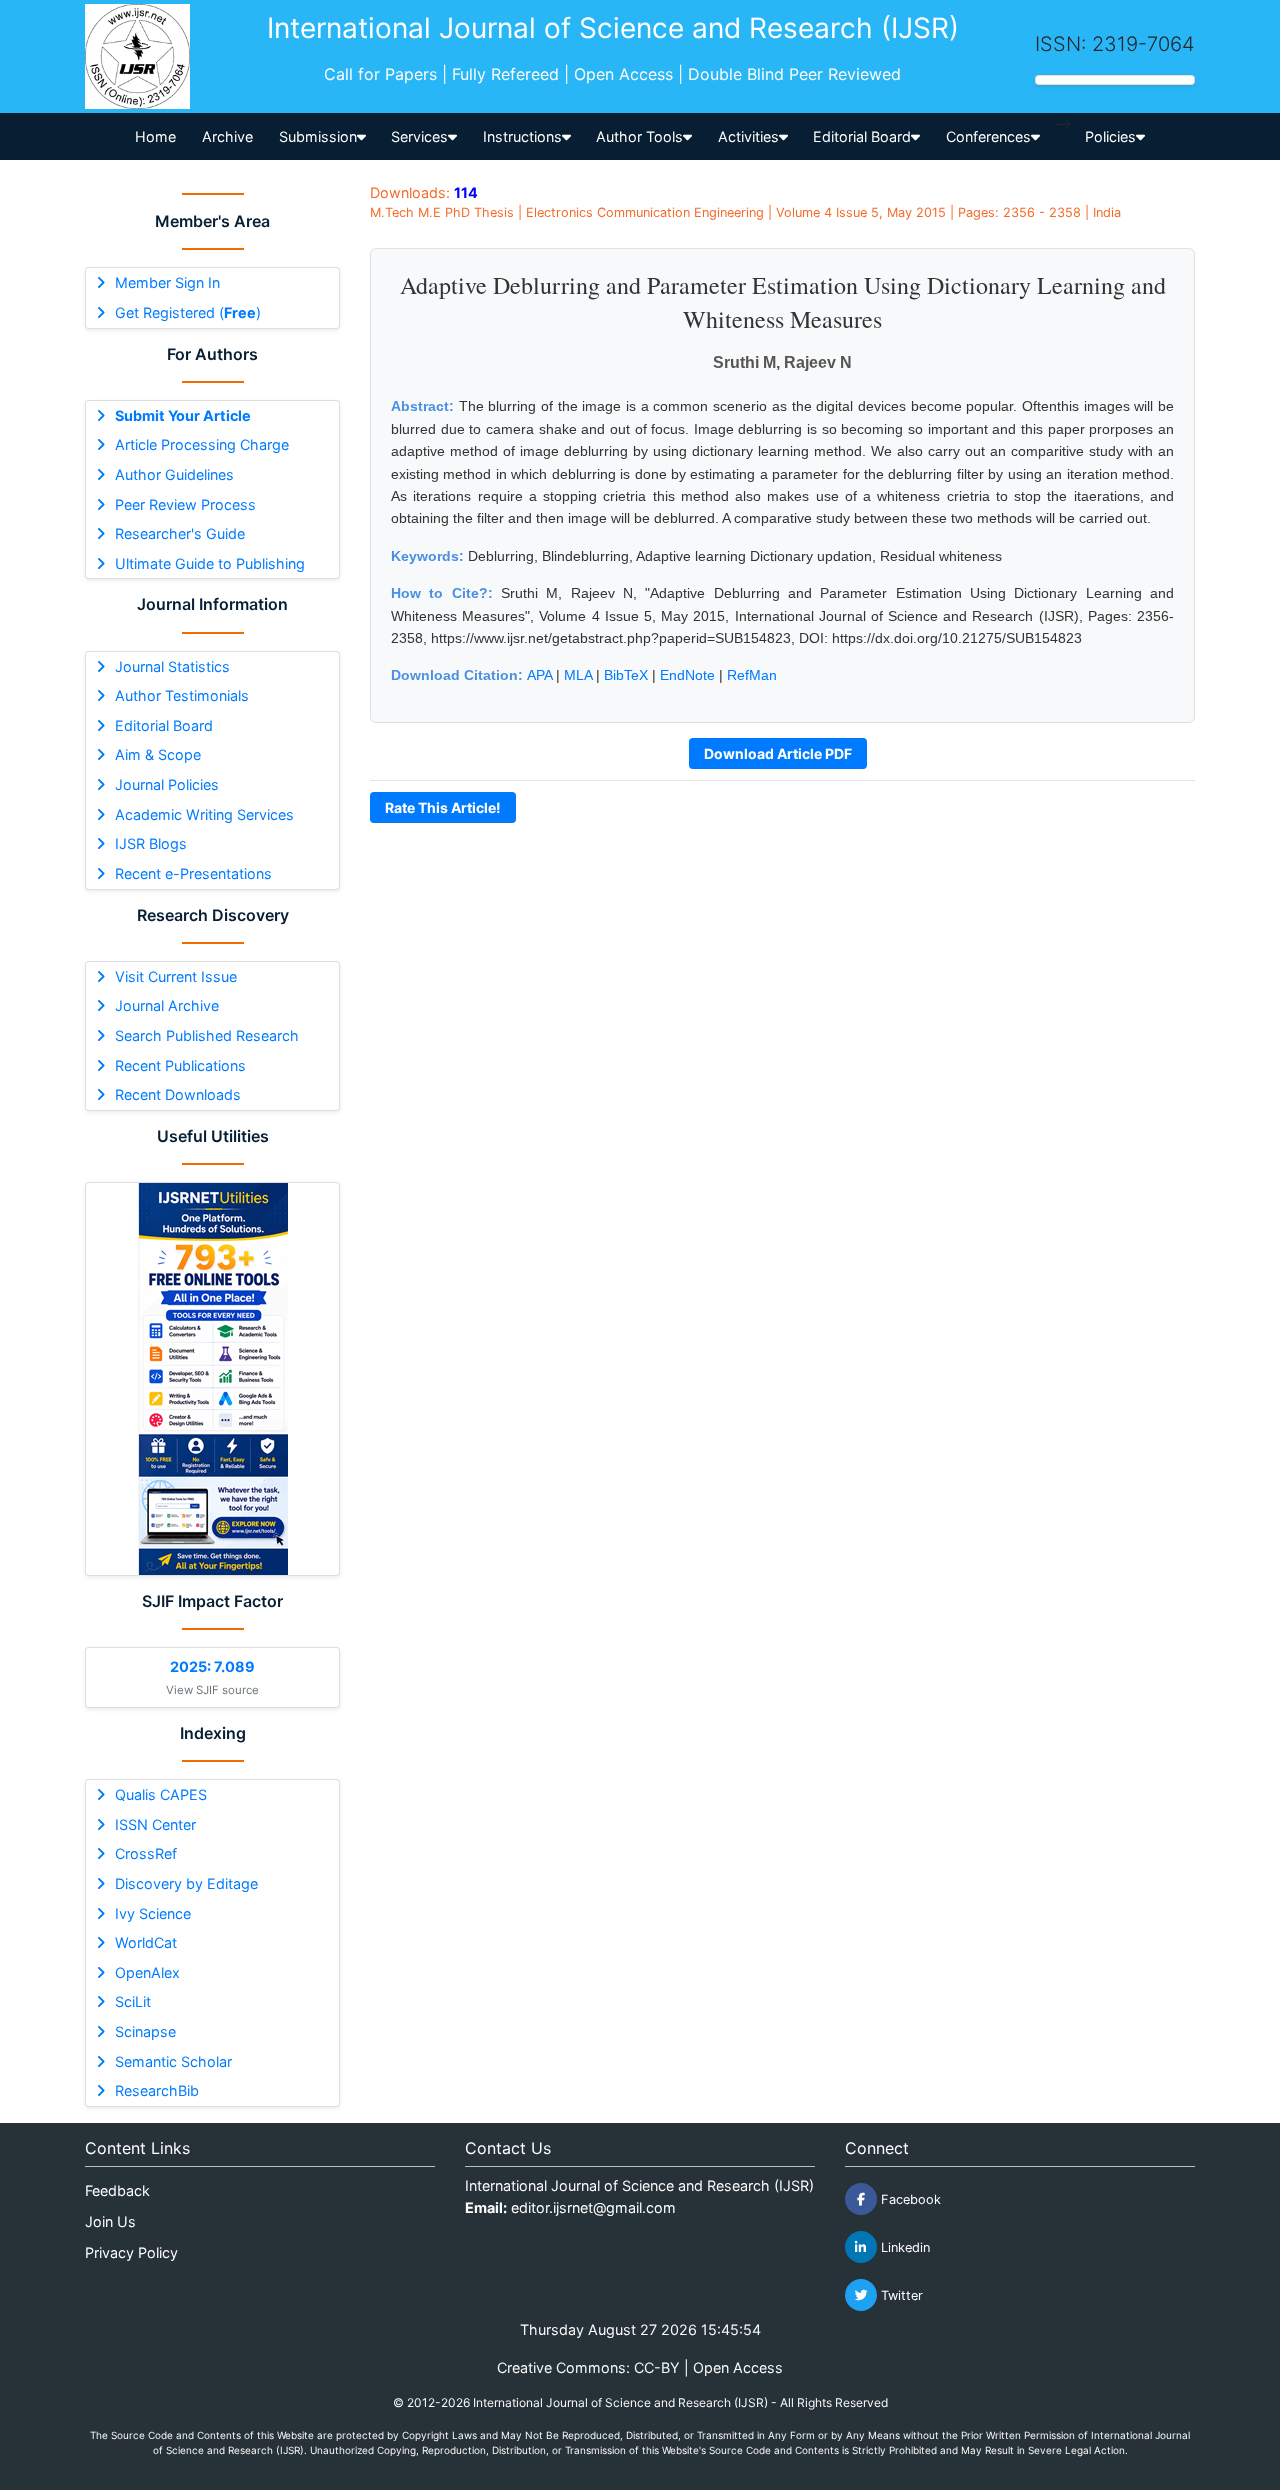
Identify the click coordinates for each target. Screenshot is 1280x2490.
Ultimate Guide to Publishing (210, 563)
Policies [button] (1110, 136)
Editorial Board (164, 725)
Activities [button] (748, 136)
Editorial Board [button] (862, 136)
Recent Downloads (178, 1094)
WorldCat (146, 1942)
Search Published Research (207, 1035)
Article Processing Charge (202, 444)
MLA (578, 675)
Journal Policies (167, 784)
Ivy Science (153, 1913)
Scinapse (145, 2031)
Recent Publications (180, 1065)
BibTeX (626, 675)
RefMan (752, 675)
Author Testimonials (182, 695)
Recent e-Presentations (193, 873)
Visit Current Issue (176, 976)
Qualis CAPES (161, 1794)
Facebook (909, 2199)
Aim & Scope (158, 754)
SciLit (133, 2001)
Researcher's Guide (180, 533)
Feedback (117, 2190)
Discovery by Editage (186, 1883)
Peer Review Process (185, 504)
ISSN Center (155, 1824)
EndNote (687, 675)
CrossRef (146, 1853)
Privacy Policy (131, 2252)
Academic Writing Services (204, 814)
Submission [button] (318, 136)
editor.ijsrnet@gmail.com (593, 2207)
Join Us (110, 2221)
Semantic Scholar (173, 2061)
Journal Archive (167, 1005)
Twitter (900, 2295)
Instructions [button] (522, 136)
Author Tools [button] (639, 136)
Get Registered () (188, 312)
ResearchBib (157, 2090)
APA (539, 675)
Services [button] (419, 136)
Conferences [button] (988, 136)
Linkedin (903, 2247)
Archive (227, 136)
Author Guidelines (174, 474)
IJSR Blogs (151, 843)
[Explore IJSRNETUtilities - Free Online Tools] (212, 1379)
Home (155, 136)
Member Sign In (167, 282)
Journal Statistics (172, 666)
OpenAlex (147, 1972)
